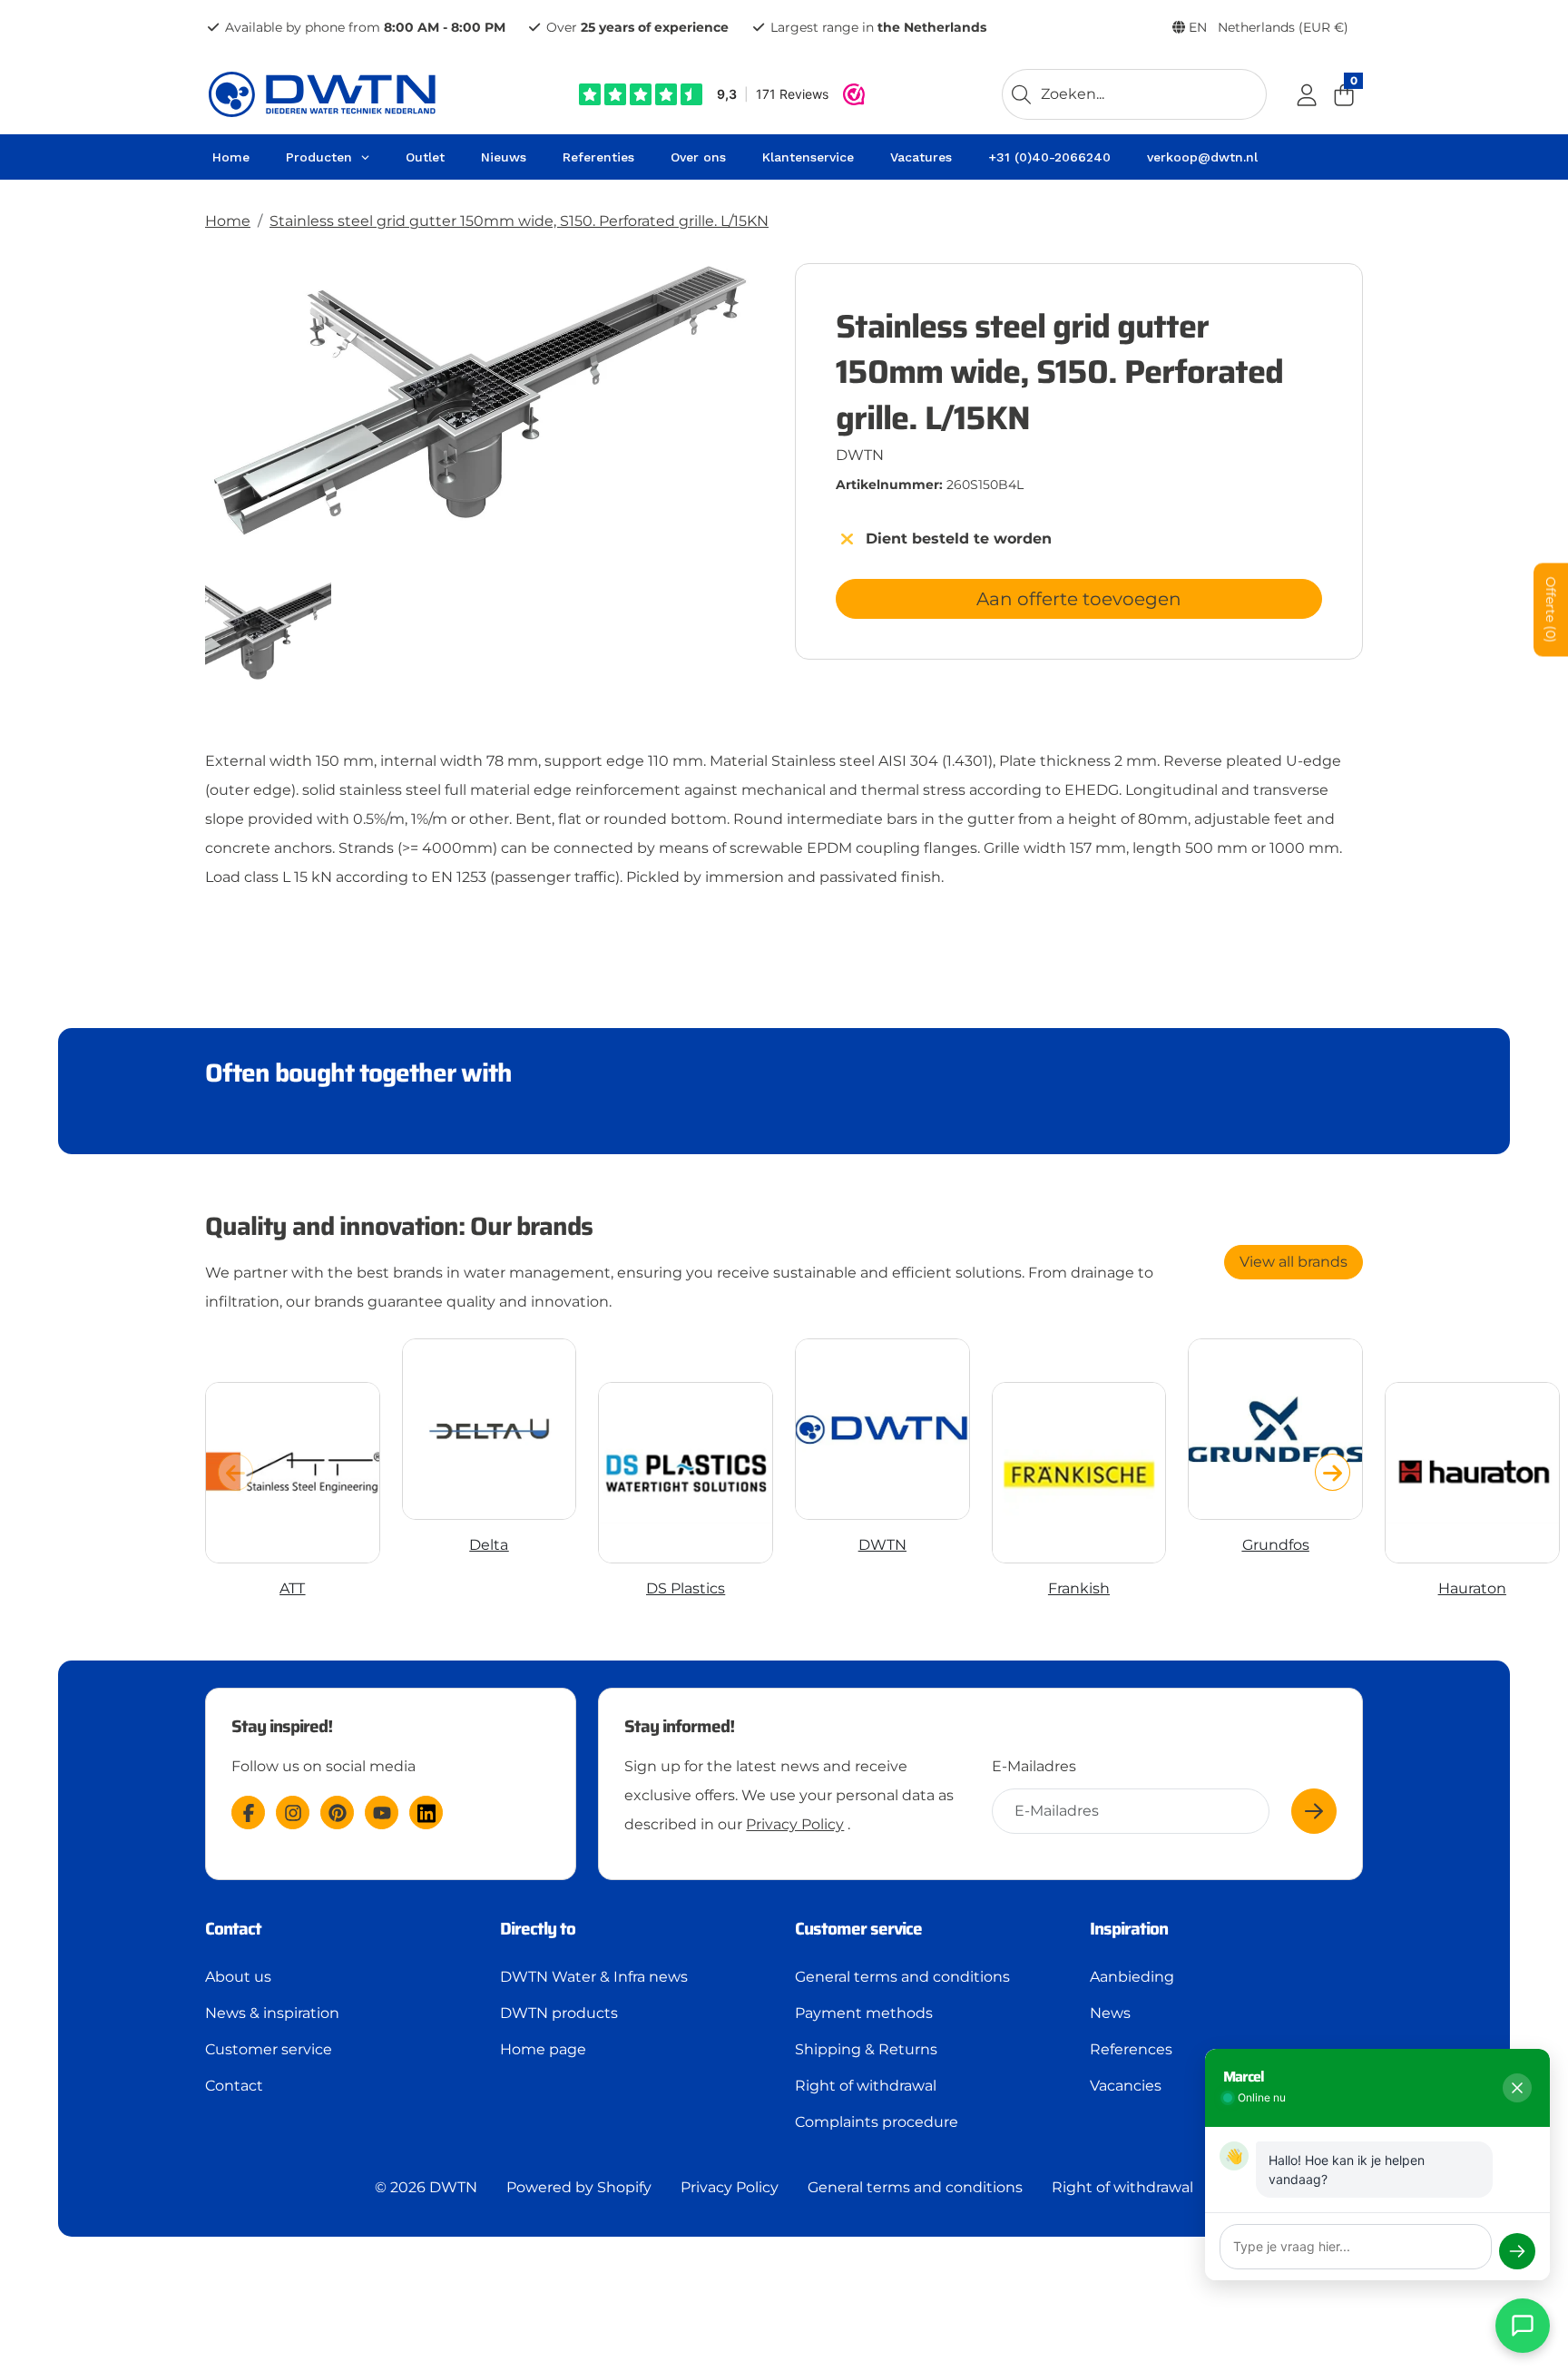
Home (228, 221)
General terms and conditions (902, 1977)
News (1110, 2013)
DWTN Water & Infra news (594, 1977)
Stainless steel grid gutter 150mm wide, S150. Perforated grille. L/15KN (519, 221)
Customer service (269, 2049)
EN (1267, 27)
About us (238, 1977)
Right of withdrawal (866, 2086)
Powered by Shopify (579, 2187)
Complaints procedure (877, 2122)
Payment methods (864, 2013)
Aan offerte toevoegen (1079, 599)
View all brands (1294, 1262)
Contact (234, 2086)
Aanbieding (1132, 1977)
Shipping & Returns (866, 2049)
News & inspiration (272, 2013)
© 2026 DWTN (426, 2187)
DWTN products (559, 2013)
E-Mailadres (1034, 1766)
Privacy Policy (795, 1824)
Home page (543, 2049)
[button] (1333, 1472)
